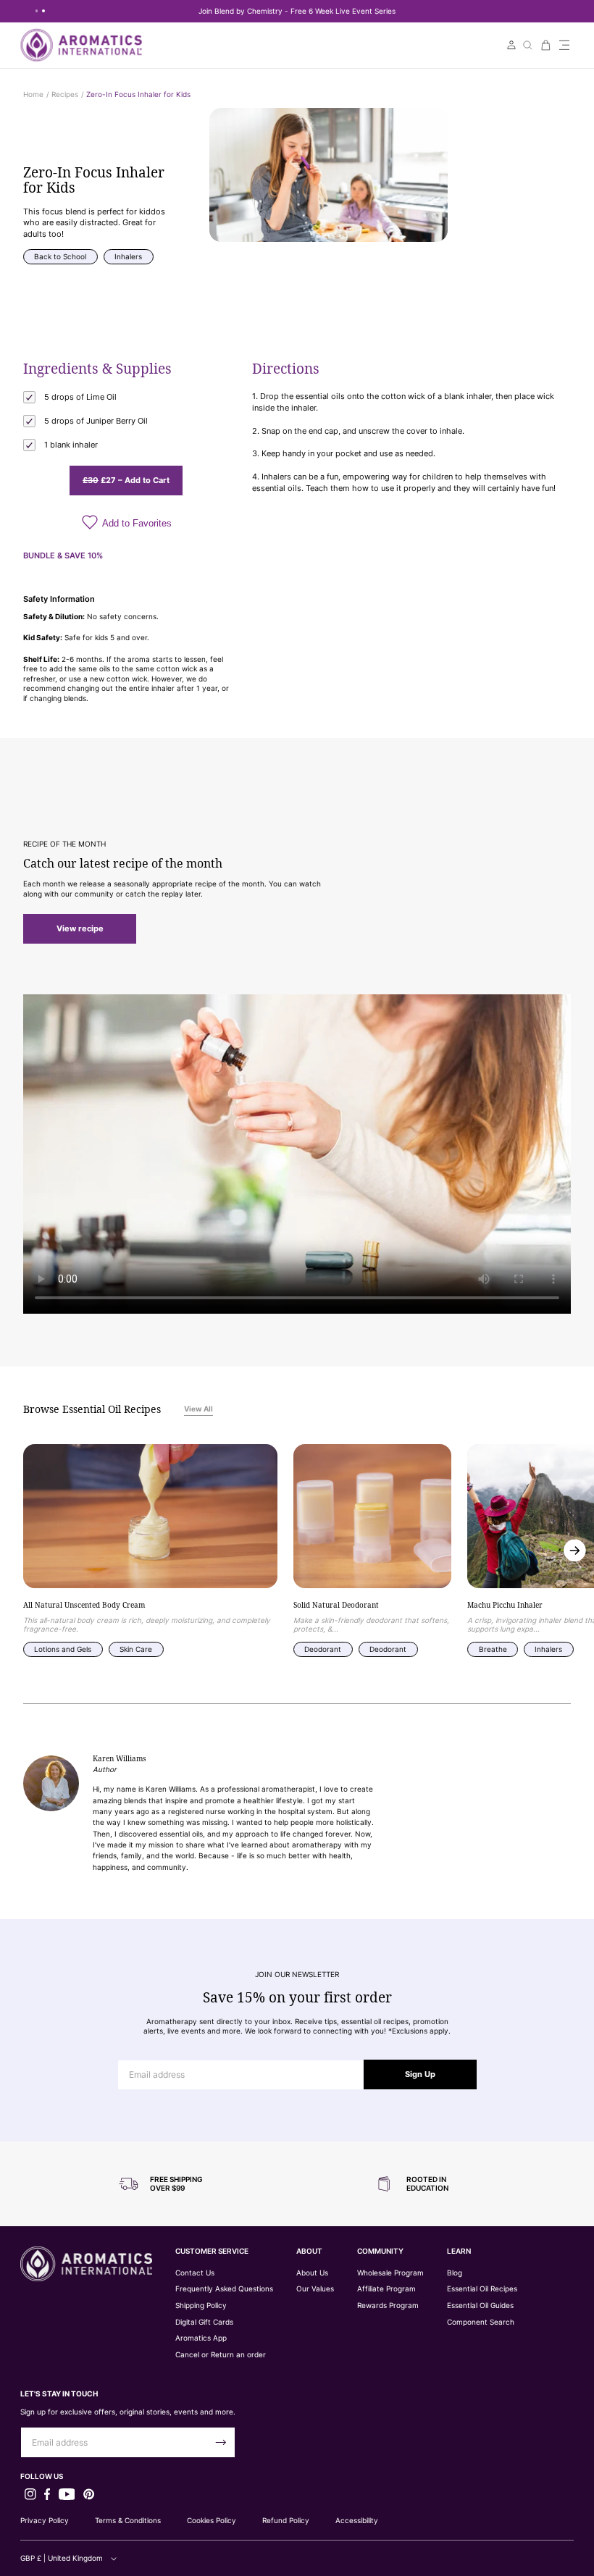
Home (33, 94)
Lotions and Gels (63, 1649)
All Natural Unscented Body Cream (84, 1606)
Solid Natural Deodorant (336, 1606)
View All (198, 1409)
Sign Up (420, 2074)
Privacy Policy (45, 2520)
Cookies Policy (212, 2520)
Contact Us (195, 2273)
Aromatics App (201, 2338)
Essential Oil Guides (480, 2306)
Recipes (65, 94)
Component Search (481, 2322)
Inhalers (128, 256)
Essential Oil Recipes (482, 2289)
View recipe (80, 928)
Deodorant (323, 1649)
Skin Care (136, 1649)
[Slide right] (575, 1551)
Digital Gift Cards (204, 2322)
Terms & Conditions (128, 2520)
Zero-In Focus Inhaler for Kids (138, 94)
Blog (455, 2273)
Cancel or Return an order (221, 2355)
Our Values (315, 2289)
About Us (312, 2273)
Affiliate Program (386, 2289)
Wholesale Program (390, 2273)
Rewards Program (388, 2306)
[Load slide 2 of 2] (43, 11)
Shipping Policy (201, 2306)
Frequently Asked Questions (224, 2289)
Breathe (493, 1649)
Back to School (60, 256)
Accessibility (357, 2520)
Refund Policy (286, 2520)
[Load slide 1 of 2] (37, 11)
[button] (564, 45)
